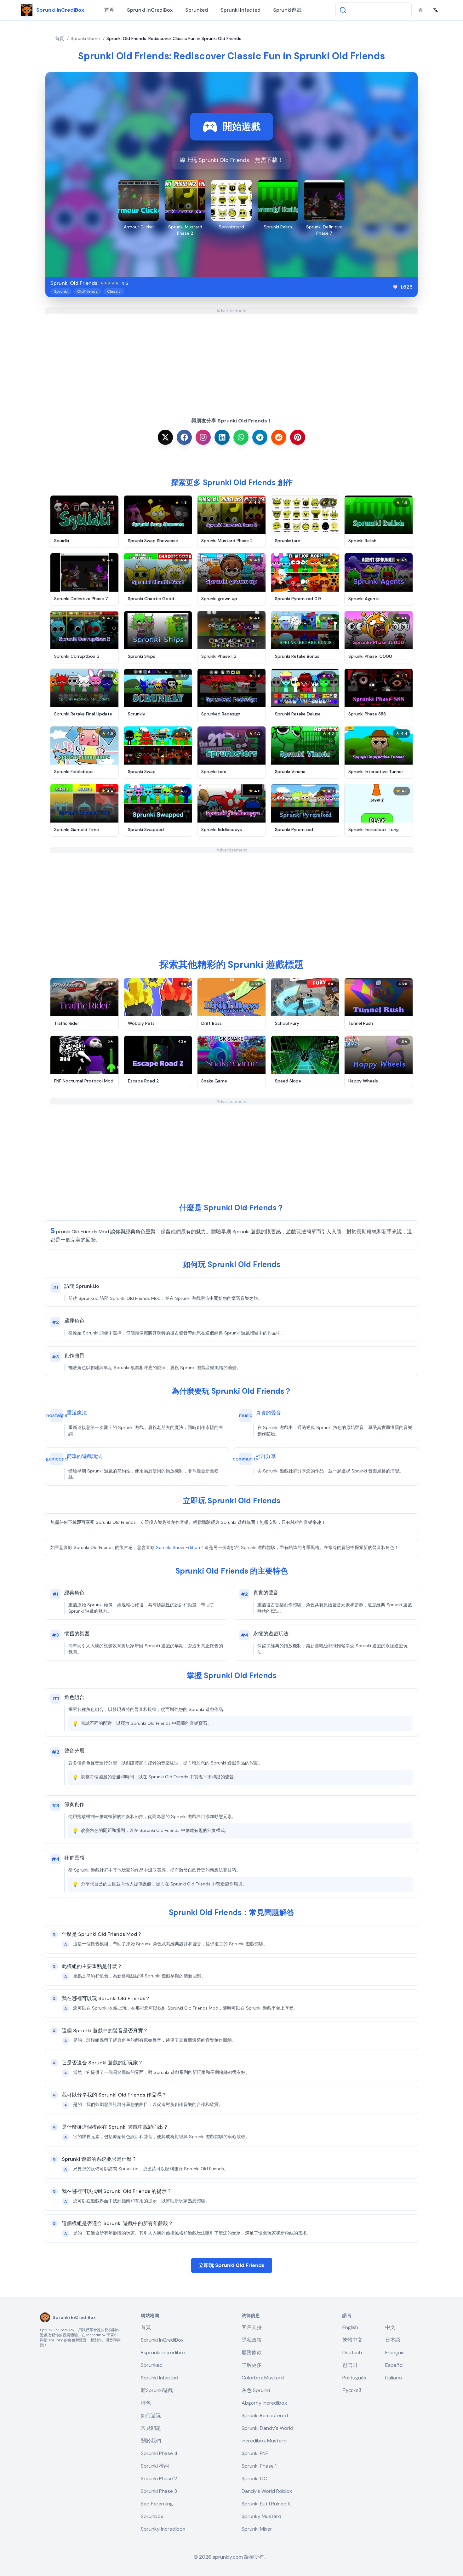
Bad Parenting (157, 2504)
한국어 (350, 2365)
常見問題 (151, 2428)
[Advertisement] (231, 358)
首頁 (109, 10)
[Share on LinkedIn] (222, 437)
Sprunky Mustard (261, 2516)
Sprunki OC (254, 2478)
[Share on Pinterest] (298, 437)
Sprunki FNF (255, 2453)
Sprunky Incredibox (163, 2529)
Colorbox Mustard (263, 2378)
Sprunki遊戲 (287, 10)
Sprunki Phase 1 (259, 2466)
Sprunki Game (85, 38)
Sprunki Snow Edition (178, 1547)
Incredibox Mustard (264, 2441)
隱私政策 (252, 2340)
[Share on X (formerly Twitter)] (165, 437)
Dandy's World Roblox (267, 2491)
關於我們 (151, 2441)
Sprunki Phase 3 (159, 2491)
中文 (390, 2327)
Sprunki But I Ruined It (266, 2504)
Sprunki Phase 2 (159, 2478)
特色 (146, 2403)
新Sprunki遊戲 (157, 2390)
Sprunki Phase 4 (159, 2453)
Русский (352, 2390)
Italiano (394, 2378)
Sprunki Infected (240, 10)
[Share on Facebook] (184, 437)
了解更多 (252, 2365)
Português (354, 2378)
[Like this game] (395, 287)
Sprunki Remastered (265, 2415)
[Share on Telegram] (260, 437)
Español (394, 2365)
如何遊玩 (151, 2415)
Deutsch (352, 2352)
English (350, 2327)
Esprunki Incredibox (163, 2352)
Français (395, 2352)
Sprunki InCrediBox (150, 10)
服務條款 (252, 2352)
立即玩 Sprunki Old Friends (232, 2265)
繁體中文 (352, 2340)
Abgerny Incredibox (264, 2403)
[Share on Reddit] (279, 437)
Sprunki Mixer (257, 2529)
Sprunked (197, 10)
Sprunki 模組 (155, 2466)
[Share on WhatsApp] (241, 437)
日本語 (393, 2340)
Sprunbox (152, 2516)
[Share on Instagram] (203, 437)
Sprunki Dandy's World (267, 2428)
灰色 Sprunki (256, 2390)
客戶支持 (252, 2327)
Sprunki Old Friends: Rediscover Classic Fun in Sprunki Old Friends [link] (174, 38)
